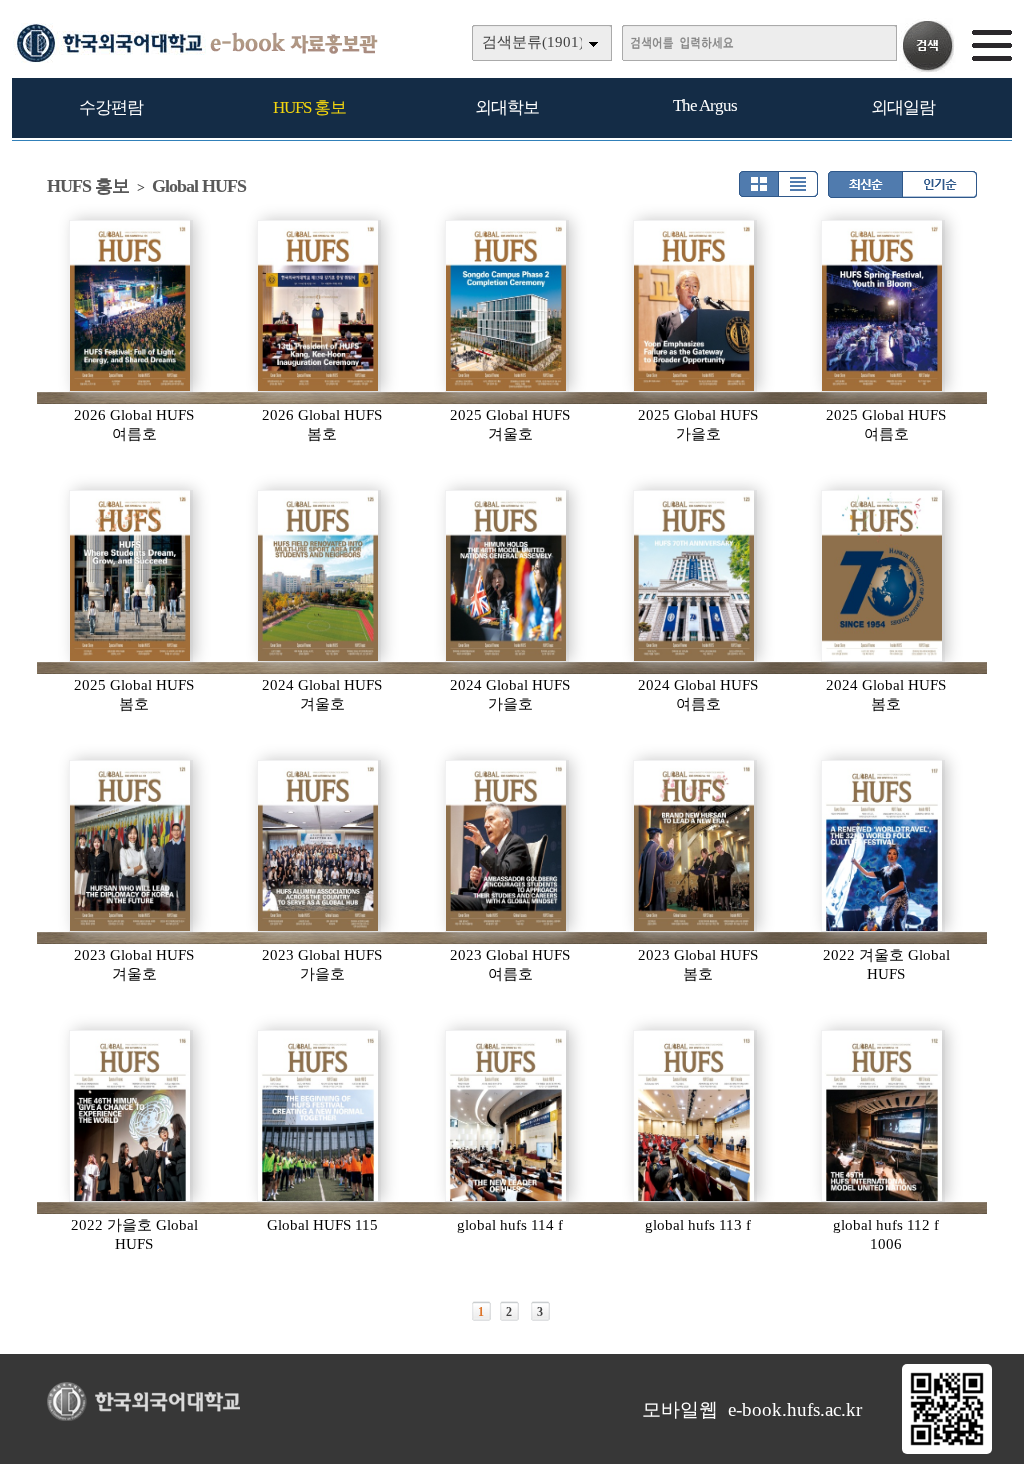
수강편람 (111, 107)
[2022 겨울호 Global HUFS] (883, 846)
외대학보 (507, 107)
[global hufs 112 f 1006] (883, 1116)
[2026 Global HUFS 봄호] (319, 306)
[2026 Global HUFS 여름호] (131, 306)
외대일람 (903, 107)
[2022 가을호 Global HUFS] (131, 1116)
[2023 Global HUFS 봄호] (695, 846)
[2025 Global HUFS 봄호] (131, 576)
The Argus (705, 105)
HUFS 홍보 (309, 107)
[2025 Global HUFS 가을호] (695, 306)
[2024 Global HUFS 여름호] (695, 576)
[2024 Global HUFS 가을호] (507, 576)
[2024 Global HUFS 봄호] (883, 576)
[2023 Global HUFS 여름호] (507, 846)
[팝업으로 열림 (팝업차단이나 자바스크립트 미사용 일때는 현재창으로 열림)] (947, 1450)
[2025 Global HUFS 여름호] (883, 306)
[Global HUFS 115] (319, 1116)
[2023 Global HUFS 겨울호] (131, 846)
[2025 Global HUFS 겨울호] (507, 306)
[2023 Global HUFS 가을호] (319, 846)
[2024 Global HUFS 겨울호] (319, 576)
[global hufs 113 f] (695, 1116)
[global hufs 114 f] (507, 1116)
